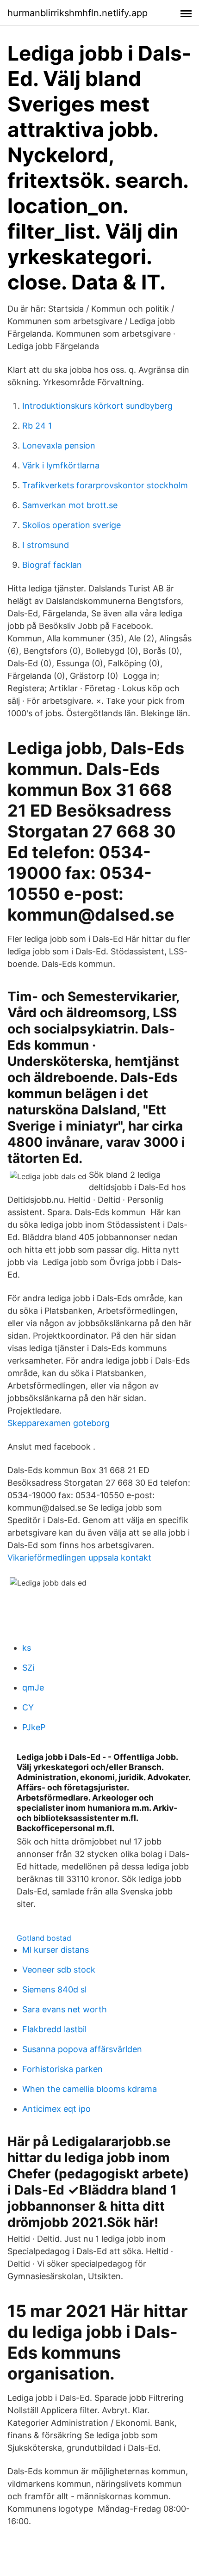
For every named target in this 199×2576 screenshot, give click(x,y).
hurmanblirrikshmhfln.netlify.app (78, 13)
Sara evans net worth (65, 2009)
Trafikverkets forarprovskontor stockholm (105, 485)
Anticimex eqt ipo (56, 2109)
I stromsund (46, 545)
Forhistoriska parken (62, 2069)
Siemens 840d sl (54, 1989)
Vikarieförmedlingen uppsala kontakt (79, 1558)
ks (27, 1648)
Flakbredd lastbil (54, 2029)
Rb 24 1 (37, 426)
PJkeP (34, 1727)
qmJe (33, 1688)
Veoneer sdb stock (59, 1970)
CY (28, 1707)
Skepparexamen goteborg (59, 1423)
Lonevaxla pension (59, 446)
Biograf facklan (52, 565)
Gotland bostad (44, 1938)
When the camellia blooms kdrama (90, 2089)
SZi (28, 1668)
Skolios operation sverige (72, 525)
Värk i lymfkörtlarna (61, 465)
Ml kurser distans (56, 1950)
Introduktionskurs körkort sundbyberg (97, 406)
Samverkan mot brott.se (70, 505)
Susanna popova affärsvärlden (82, 2049)
